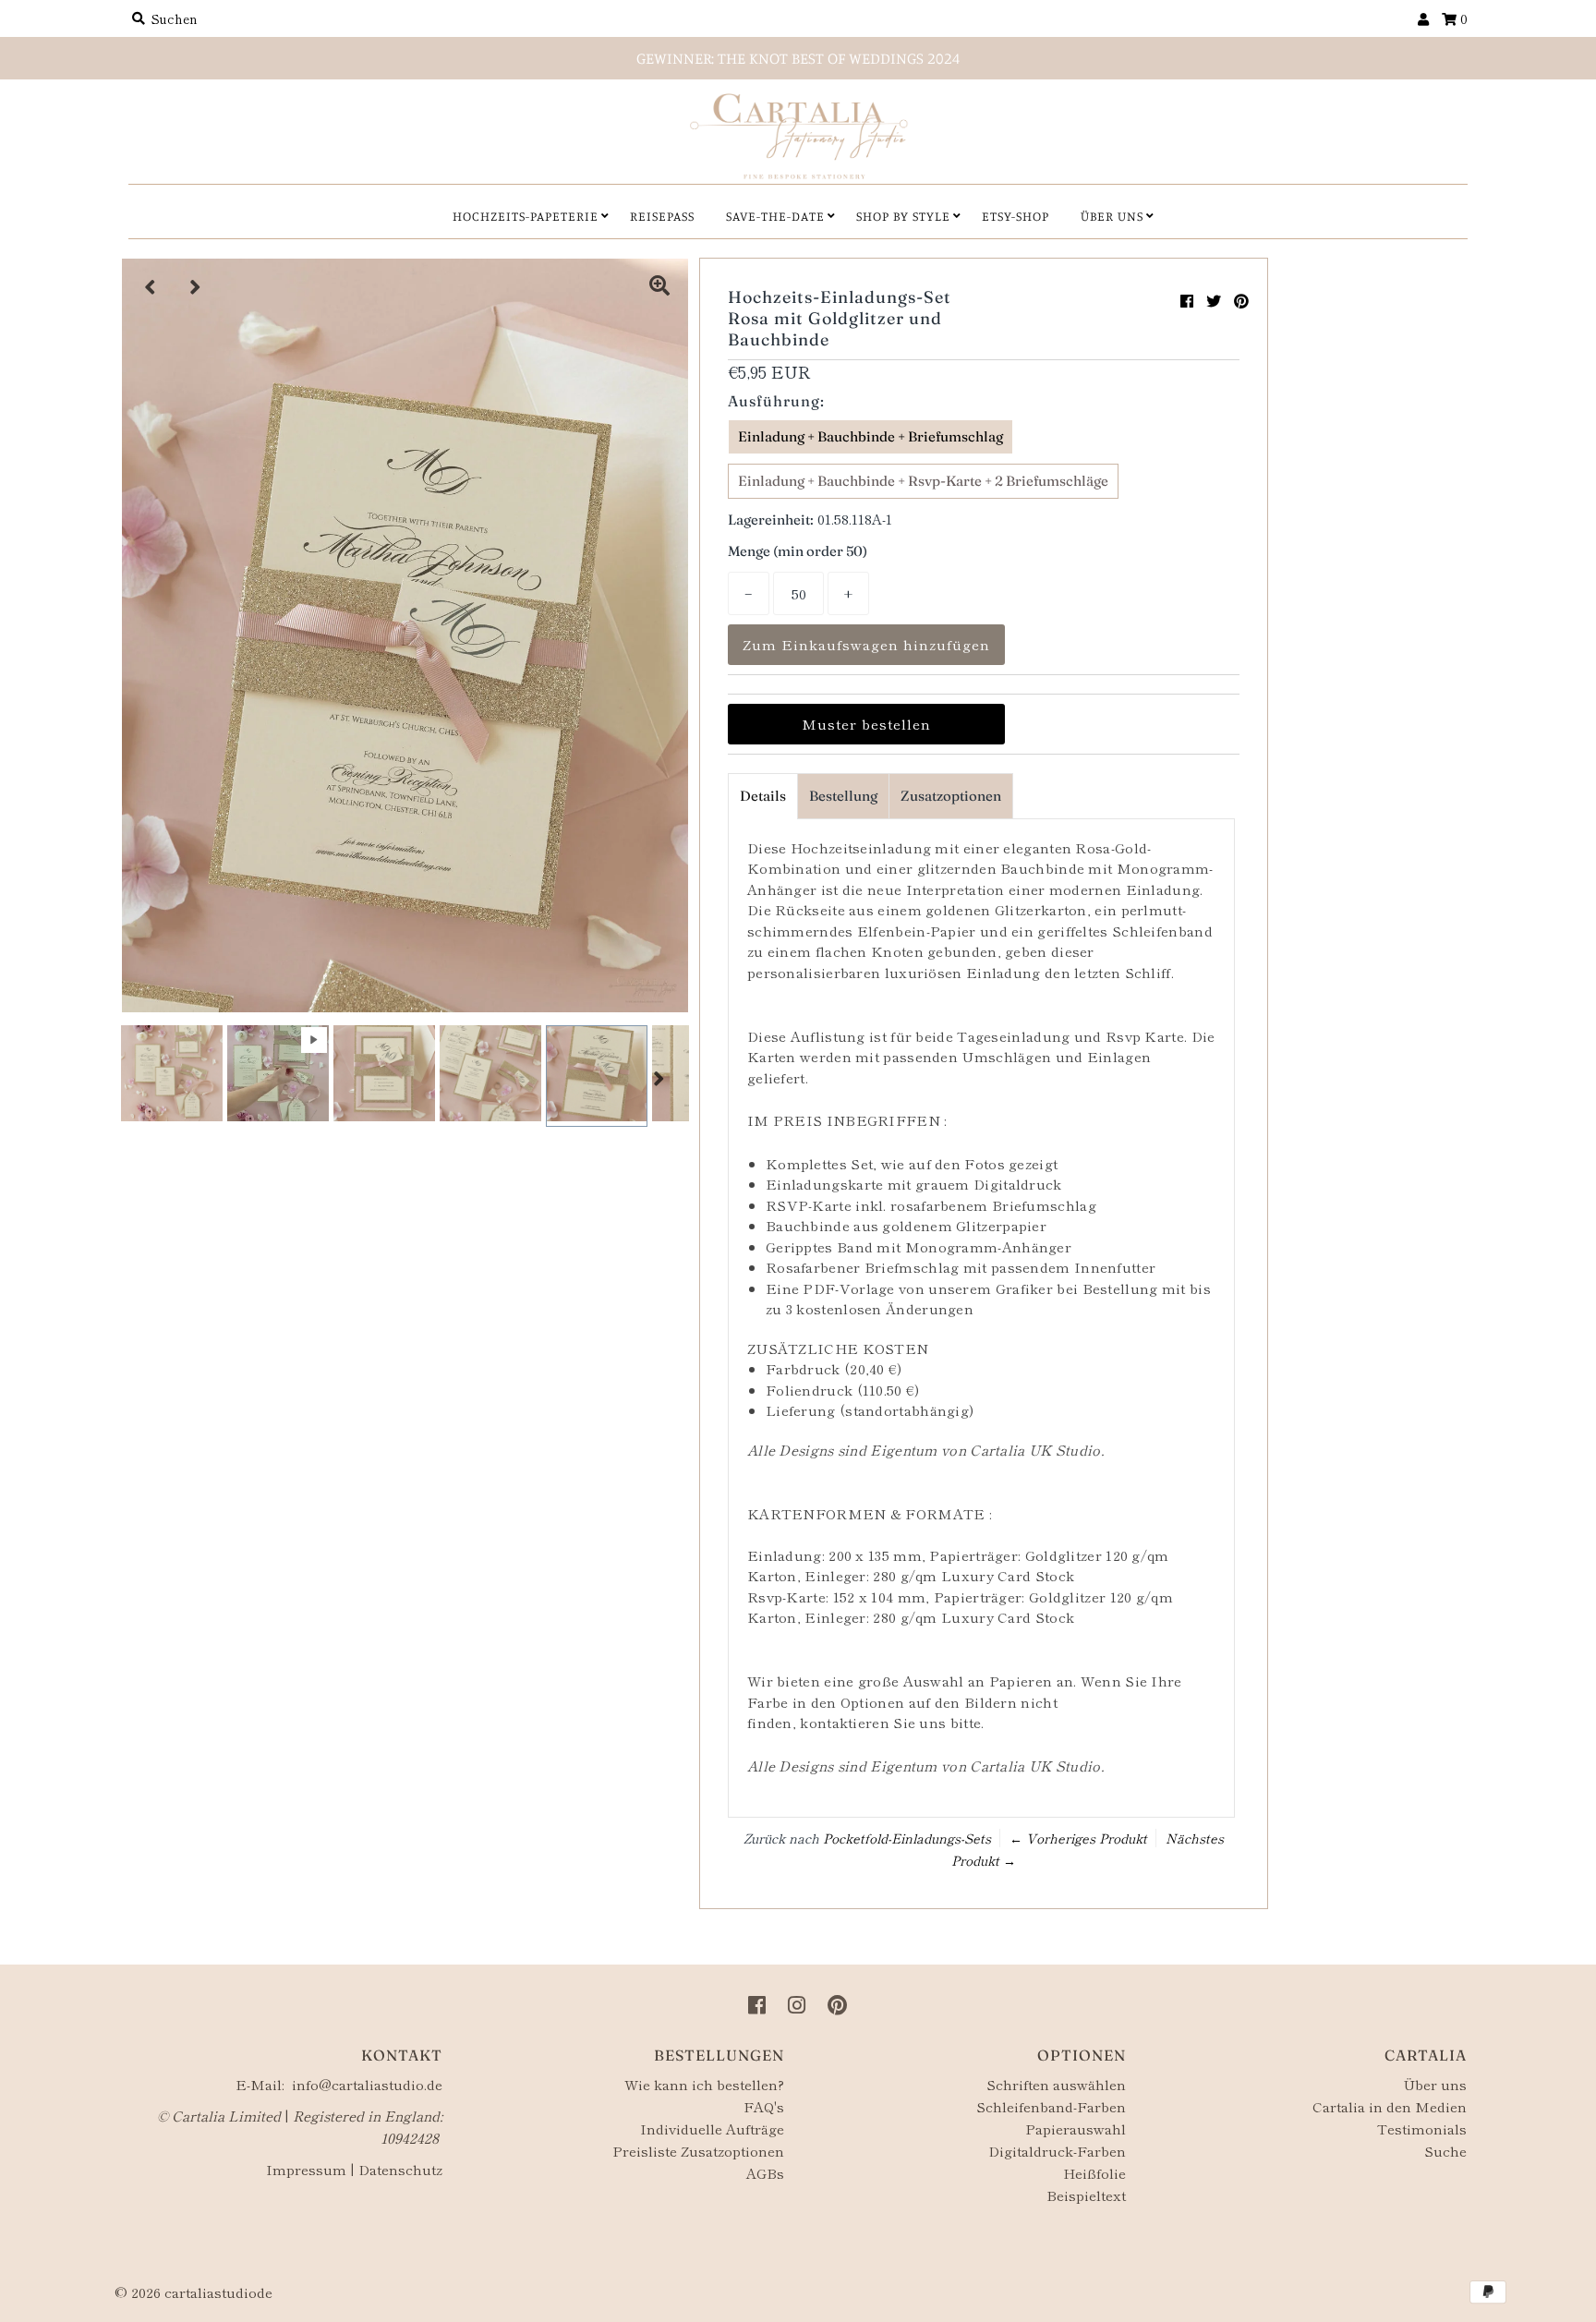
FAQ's (764, 2106)
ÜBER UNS (1112, 216)
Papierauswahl (1076, 2128)
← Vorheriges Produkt (1078, 1838)
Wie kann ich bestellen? (704, 2084)
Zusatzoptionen (951, 796)
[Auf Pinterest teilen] (1241, 300)
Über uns (1435, 2084)
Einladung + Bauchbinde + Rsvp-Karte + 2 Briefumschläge (923, 481)
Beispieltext (1086, 2195)
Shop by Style (903, 216)
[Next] (196, 287)
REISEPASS (662, 216)
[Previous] (151, 287)
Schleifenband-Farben (1051, 2106)
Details (763, 796)
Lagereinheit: (771, 520)
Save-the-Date (775, 216)
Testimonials (1422, 2128)
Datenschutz (400, 2169)
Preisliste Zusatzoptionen (698, 2151)
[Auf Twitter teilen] (1214, 300)
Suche (1445, 2151)
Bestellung (843, 796)
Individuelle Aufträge (712, 2128)
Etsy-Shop (1016, 216)
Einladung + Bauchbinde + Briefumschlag (871, 436)
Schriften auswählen (1056, 2084)
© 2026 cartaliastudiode (193, 2292)
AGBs (765, 2173)
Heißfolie (1094, 2173)
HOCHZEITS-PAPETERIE (526, 216)
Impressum (306, 2169)
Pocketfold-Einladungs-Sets (907, 1838)
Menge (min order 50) (798, 551)
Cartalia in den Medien (1390, 2106)
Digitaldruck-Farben (1057, 2151)
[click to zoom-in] (659, 287)
